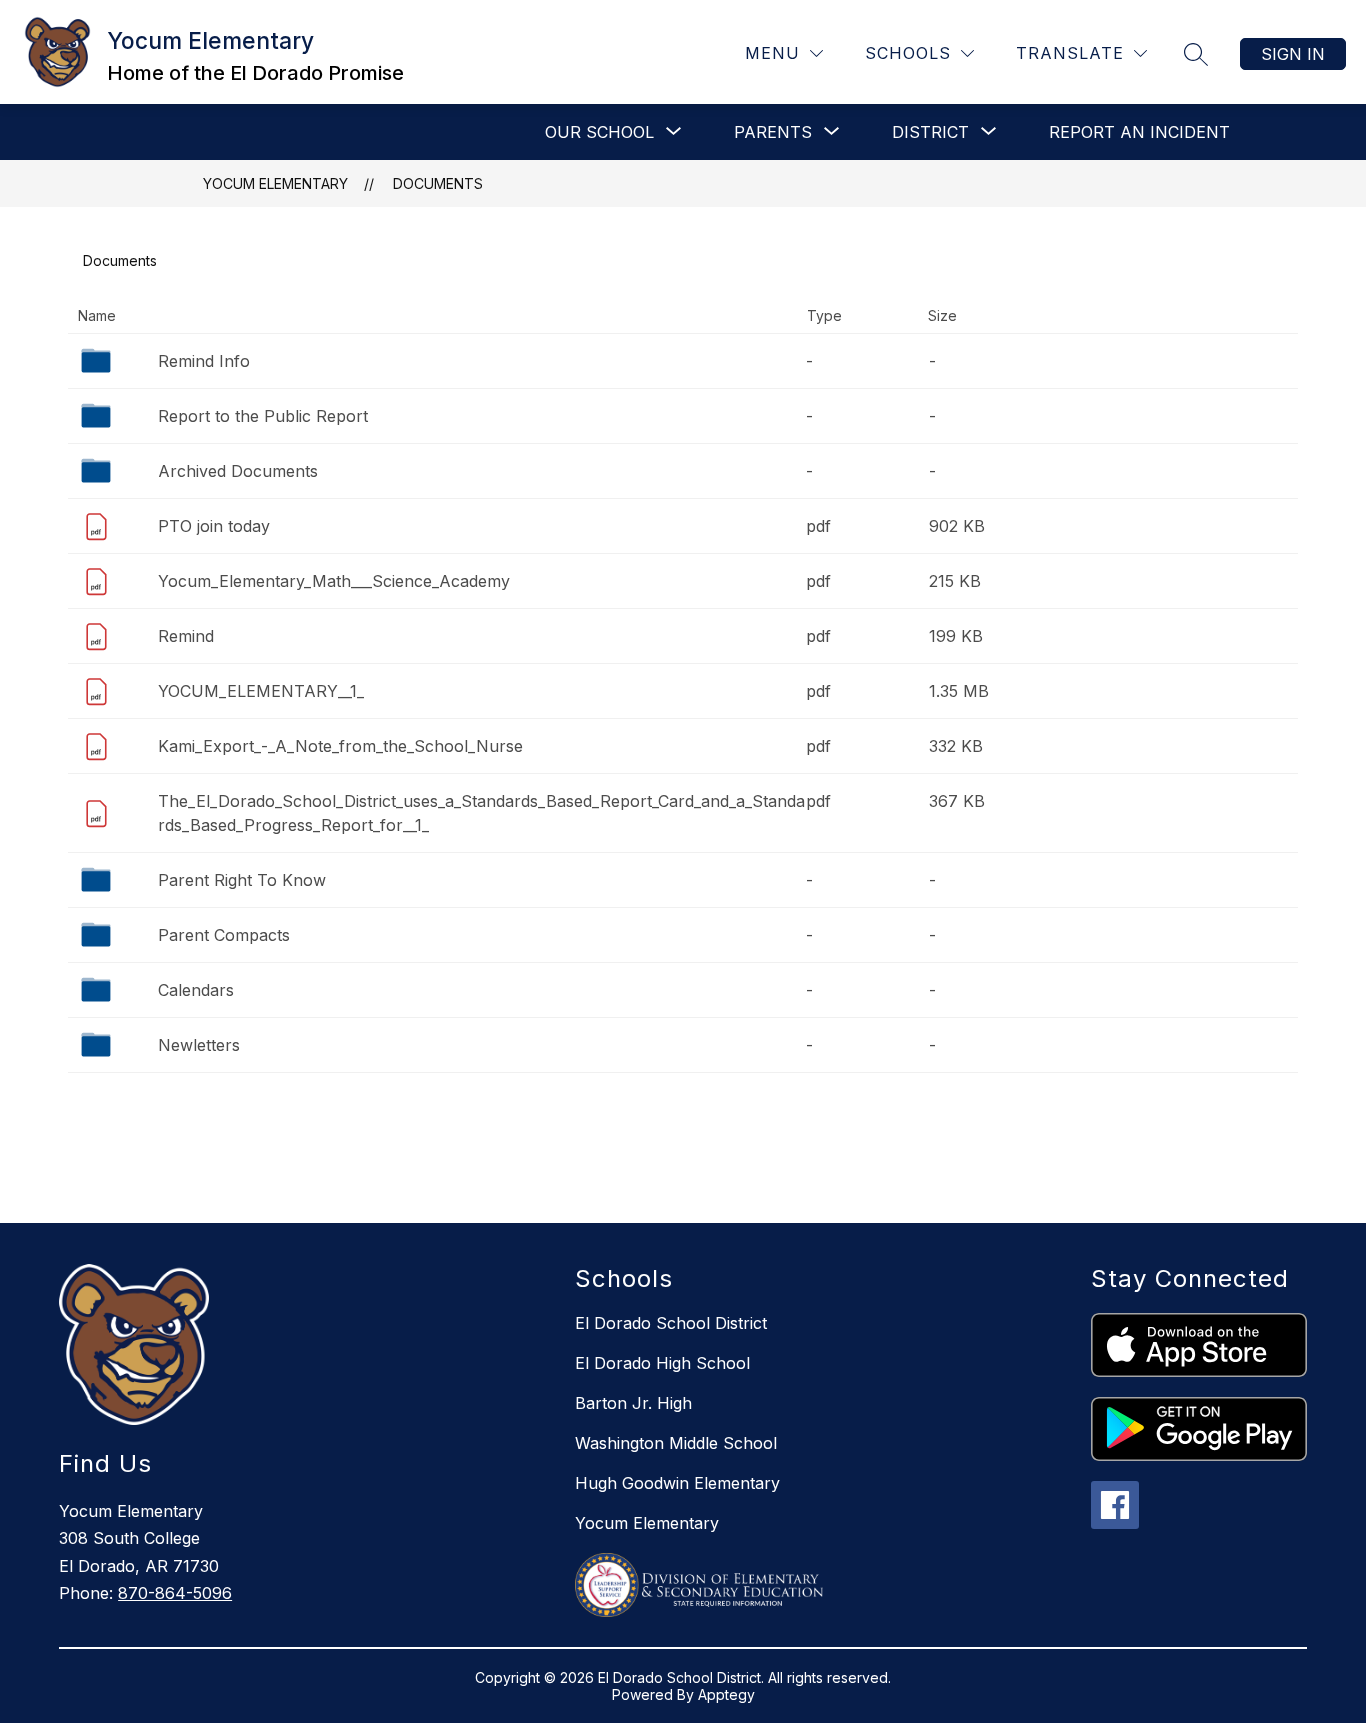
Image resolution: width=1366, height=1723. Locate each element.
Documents (438, 183)
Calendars (196, 990)
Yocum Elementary (275, 183)
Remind (186, 636)
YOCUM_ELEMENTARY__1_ (261, 691)
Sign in (1293, 54)
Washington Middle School (676, 1443)
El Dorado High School (662, 1363)
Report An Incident (1139, 132)
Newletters (199, 1045)
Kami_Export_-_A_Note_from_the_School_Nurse (340, 746)
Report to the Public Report (263, 416)
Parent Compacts (224, 935)
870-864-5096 (175, 1593)
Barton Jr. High (633, 1403)
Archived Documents (238, 471)
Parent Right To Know (242, 880)
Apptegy (726, 1694)
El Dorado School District (671, 1323)
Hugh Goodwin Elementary (677, 1483)
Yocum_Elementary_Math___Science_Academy (334, 581)
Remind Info (204, 361)
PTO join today (214, 526)
